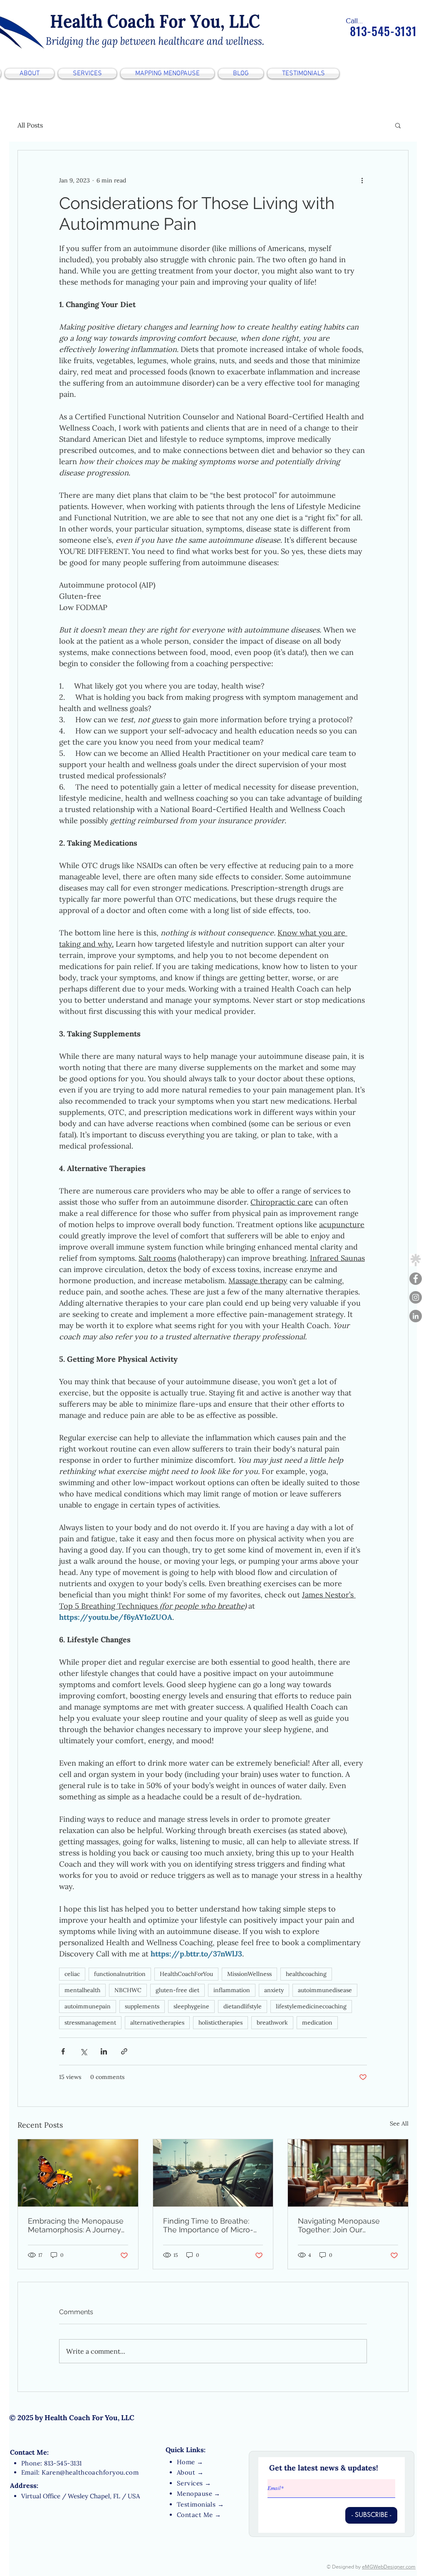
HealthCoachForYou (186, 1974)
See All (399, 2123)
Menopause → (199, 2494)
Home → (190, 2462)
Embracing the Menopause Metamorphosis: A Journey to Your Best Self (76, 2225)
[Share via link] (124, 2051)
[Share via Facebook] (63, 2051)
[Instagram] (416, 1297)
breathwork (272, 2022)
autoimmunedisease (325, 1990)
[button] (398, 125)
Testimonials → (200, 2504)
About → (190, 2472)
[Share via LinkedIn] (104, 2051)
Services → (194, 2483)
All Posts (30, 125)
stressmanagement (90, 2022)
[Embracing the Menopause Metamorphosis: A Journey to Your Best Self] (78, 2173)
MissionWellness (249, 1974)
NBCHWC (128, 1990)
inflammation (232, 1990)
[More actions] (362, 180)
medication (317, 2022)
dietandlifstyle (243, 2006)
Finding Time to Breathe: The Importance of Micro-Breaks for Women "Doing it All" (212, 2225)
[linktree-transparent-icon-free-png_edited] (416, 1260)
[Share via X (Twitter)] (83, 2051)
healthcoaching (306, 1974)
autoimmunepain (88, 2006)
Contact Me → (199, 2515)
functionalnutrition (120, 1974)
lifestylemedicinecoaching (311, 2006)
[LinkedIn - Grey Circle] (416, 1316)
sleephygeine (191, 2006)
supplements (142, 2006)
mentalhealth (82, 1990)
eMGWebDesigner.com (389, 2567)
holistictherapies (220, 2022)
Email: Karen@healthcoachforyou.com (80, 2472)
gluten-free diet (177, 1990)
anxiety (274, 1990)
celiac (72, 1974)
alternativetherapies (157, 2022)
